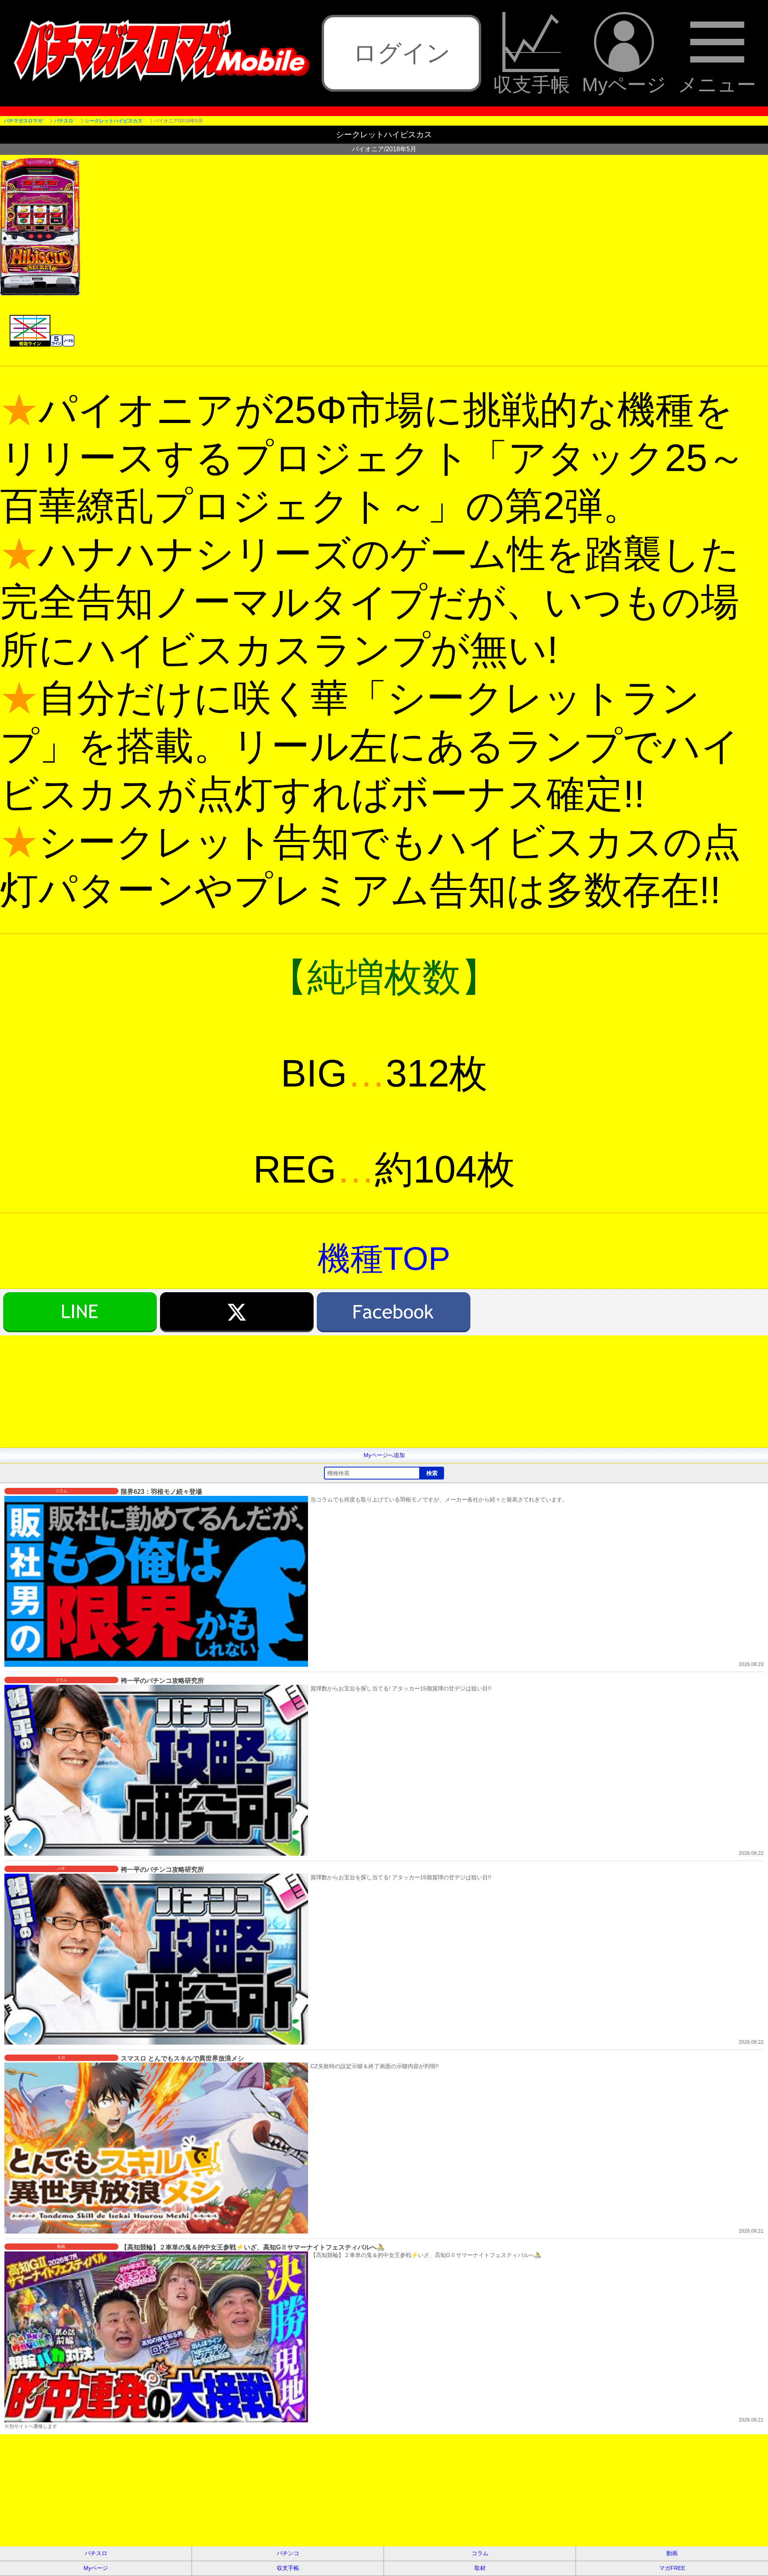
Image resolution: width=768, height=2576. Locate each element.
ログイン (402, 53)
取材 (480, 2568)
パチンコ (288, 2553)
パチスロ (96, 2553)
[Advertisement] (240, 1391)
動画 (672, 2553)
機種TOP (384, 1258)
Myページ (624, 84)
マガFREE (672, 2568)
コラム (480, 2553)
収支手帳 (532, 84)
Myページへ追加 (384, 1455)
